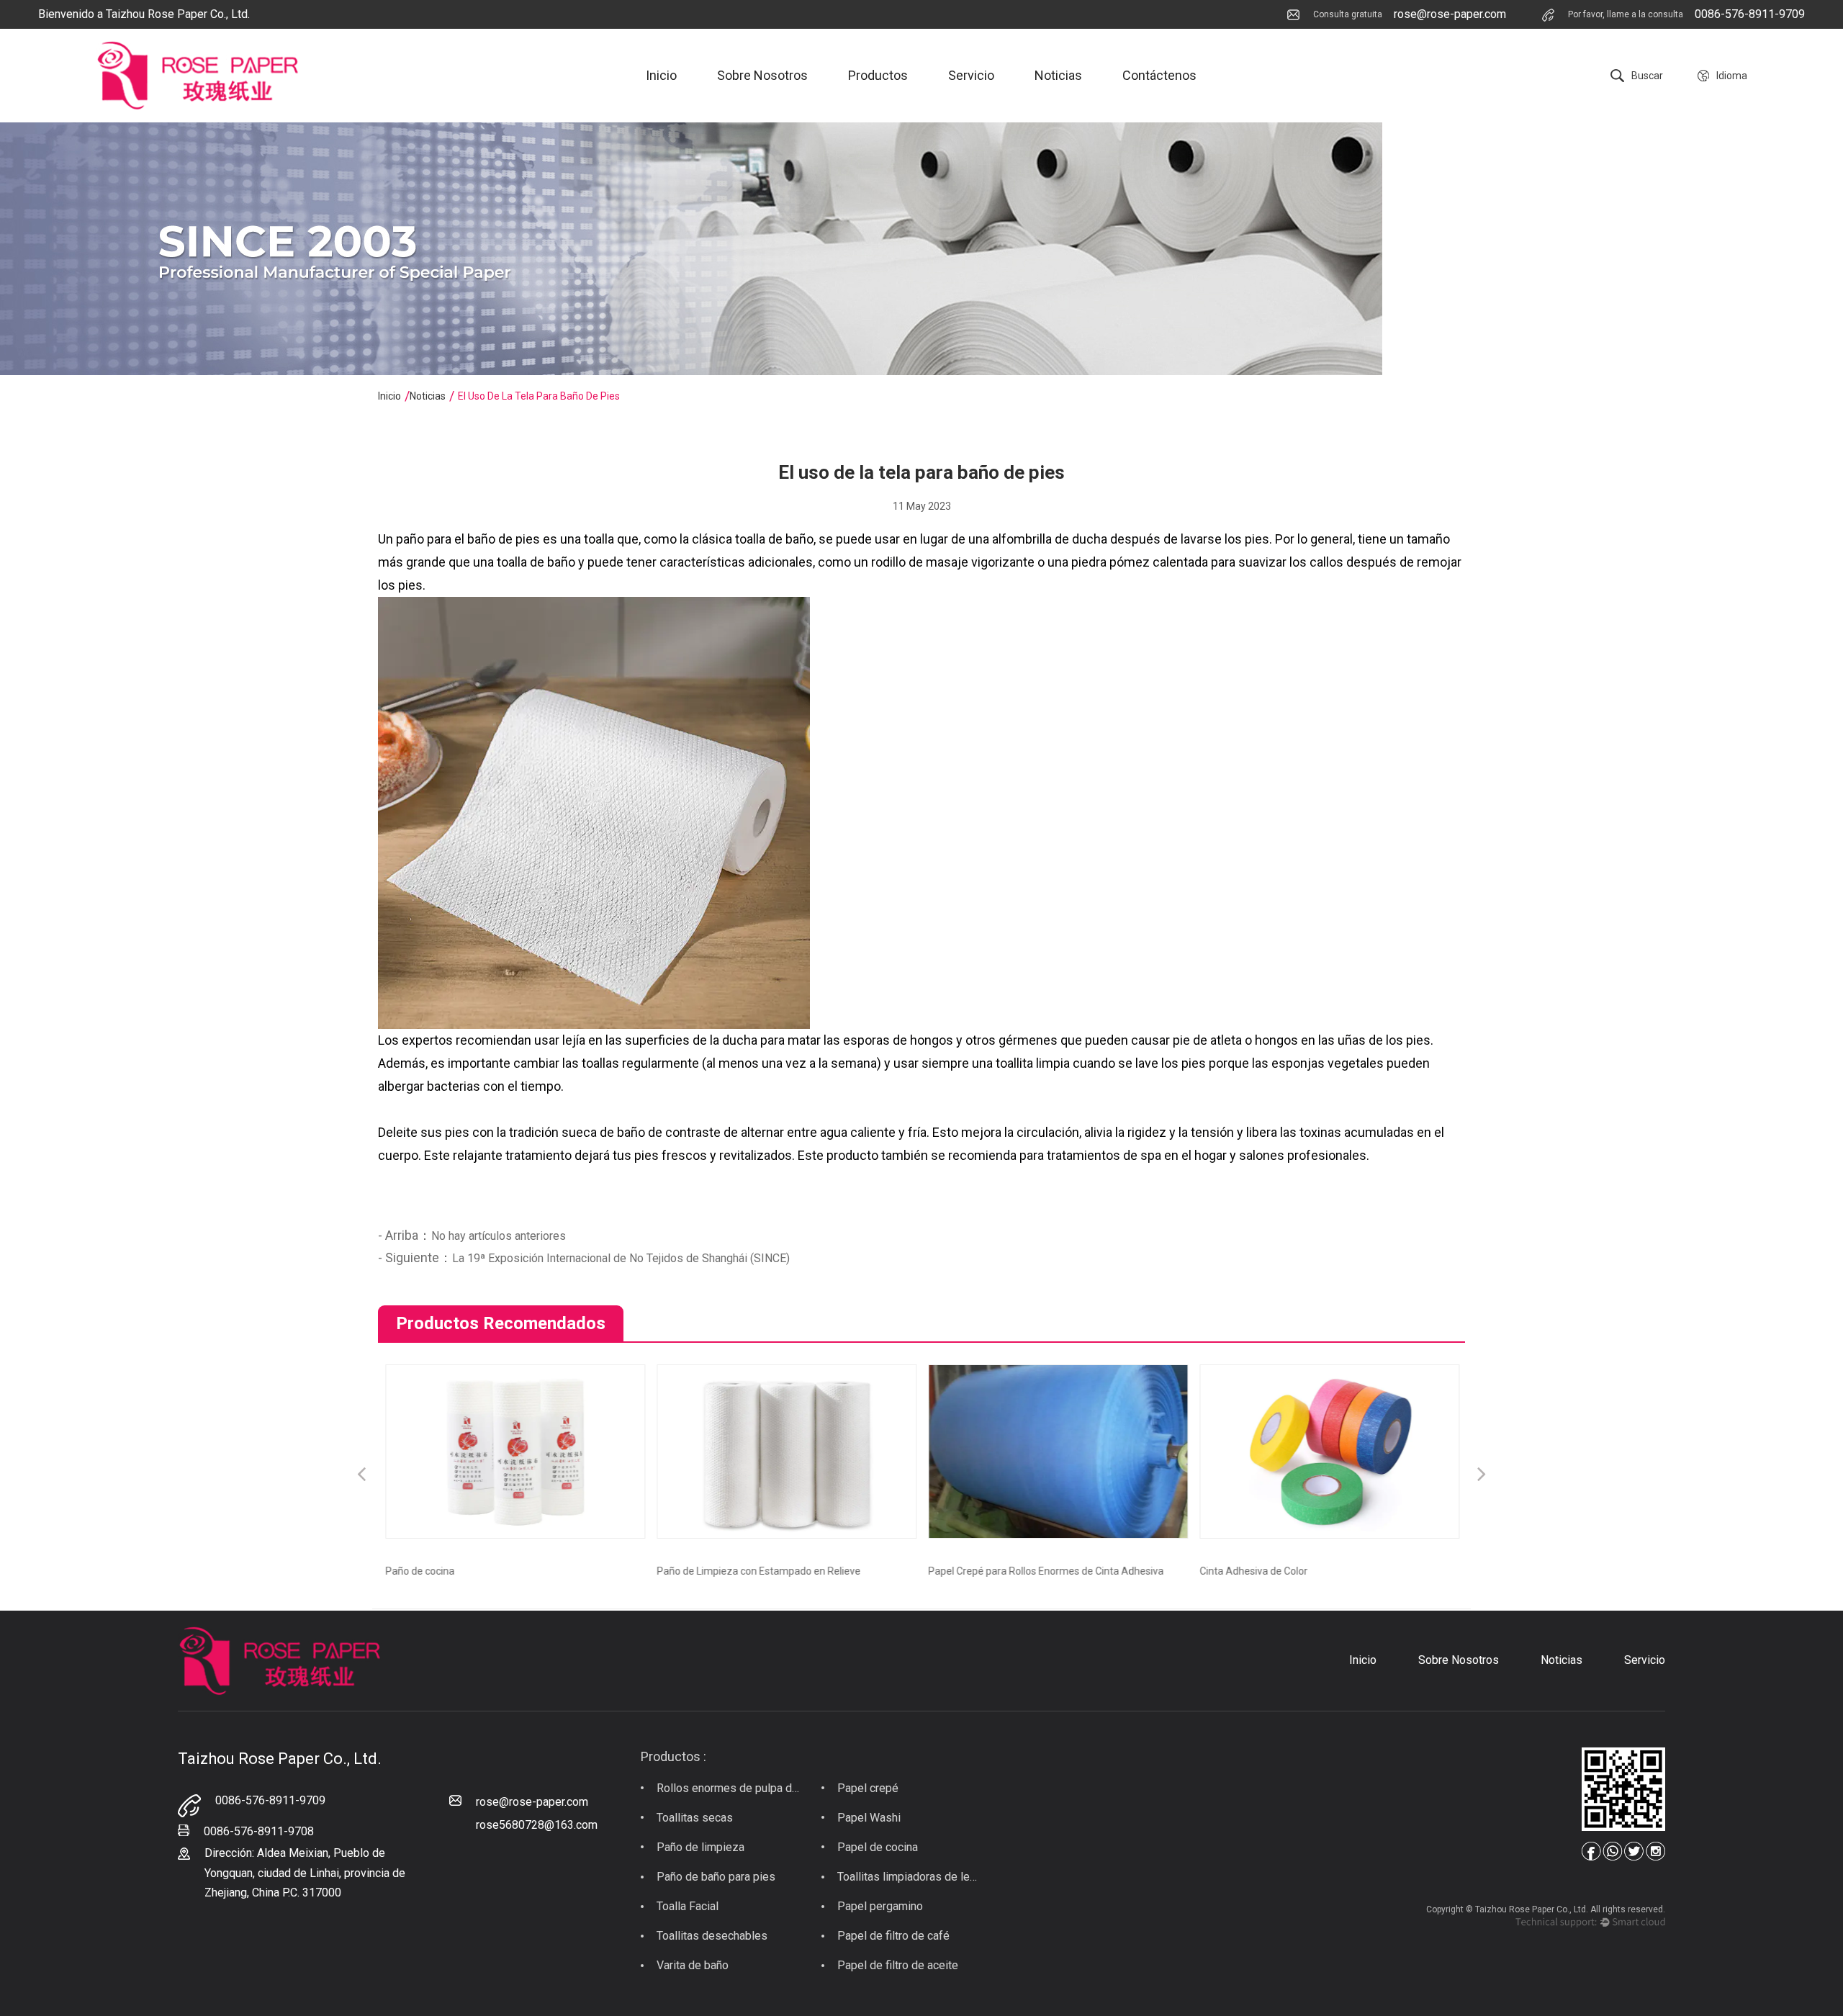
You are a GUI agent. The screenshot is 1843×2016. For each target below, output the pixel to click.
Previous (361, 1476)
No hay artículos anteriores (499, 1236)
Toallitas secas (695, 1818)
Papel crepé (868, 1788)
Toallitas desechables (712, 1936)
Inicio (661, 75)
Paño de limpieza (700, 1847)
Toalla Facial (688, 1906)
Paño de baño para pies (716, 1877)
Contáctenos (1159, 75)
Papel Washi (869, 1818)
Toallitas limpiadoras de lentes (910, 1877)
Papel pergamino (880, 1906)
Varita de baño (693, 1965)
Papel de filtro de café (893, 1936)
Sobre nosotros (762, 75)
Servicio (971, 75)
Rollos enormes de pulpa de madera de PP (729, 1788)
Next (1482, 1476)
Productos (878, 75)
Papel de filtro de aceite (898, 1965)
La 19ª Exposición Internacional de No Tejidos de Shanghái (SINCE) (621, 1258)
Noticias (1058, 75)
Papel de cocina (878, 1847)
